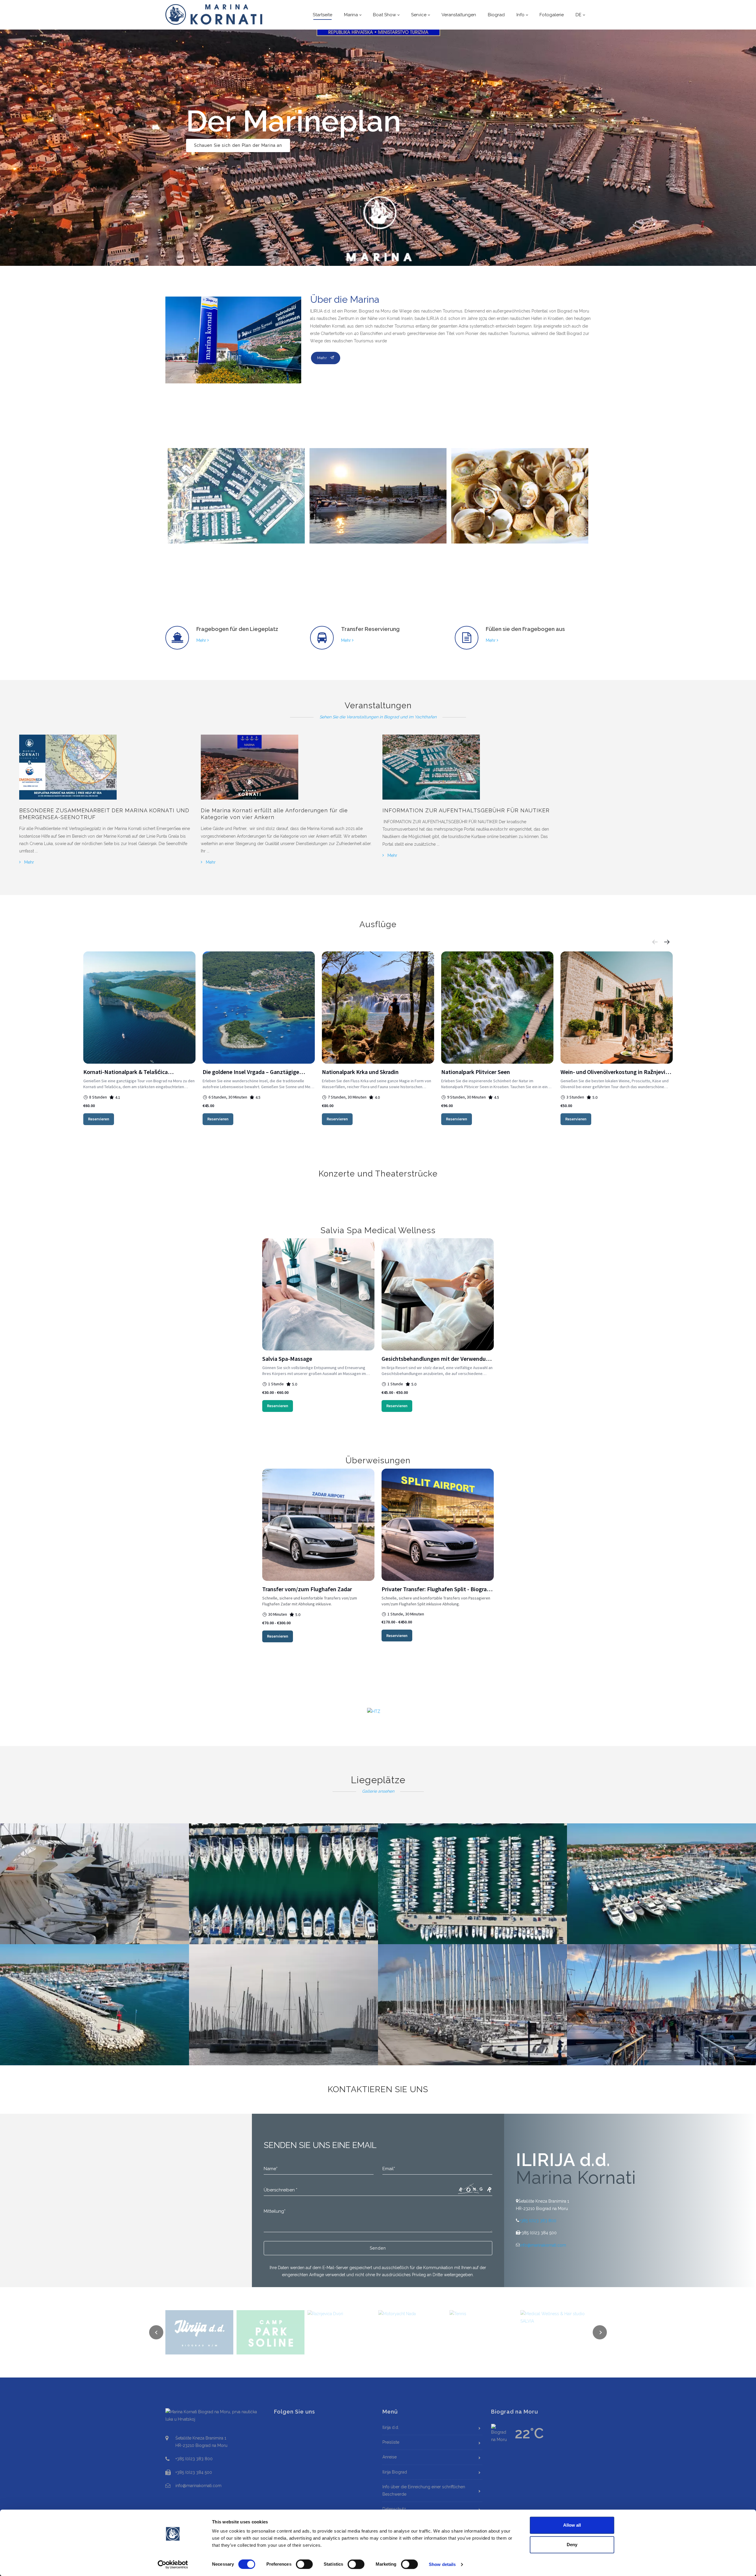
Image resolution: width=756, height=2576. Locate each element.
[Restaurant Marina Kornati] (520, 496)
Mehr (324, 358)
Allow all (572, 2525)
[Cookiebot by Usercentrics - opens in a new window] (173, 2564)
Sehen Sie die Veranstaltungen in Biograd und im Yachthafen (378, 717)
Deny (572, 2545)
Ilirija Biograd (395, 2472)
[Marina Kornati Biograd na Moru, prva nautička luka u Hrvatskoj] (214, 14)
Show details (442, 2564)
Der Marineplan (189, 555)
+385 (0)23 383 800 (538, 2221)
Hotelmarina (326, 555)
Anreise (390, 2457)
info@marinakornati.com (543, 2245)
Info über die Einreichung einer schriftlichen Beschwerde (424, 2490)
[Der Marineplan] (236, 496)
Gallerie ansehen (378, 1791)
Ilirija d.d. (391, 2427)
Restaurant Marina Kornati (487, 555)
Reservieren (99, 1119)
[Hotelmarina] (378, 496)
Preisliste (391, 2442)
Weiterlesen (207, 131)
